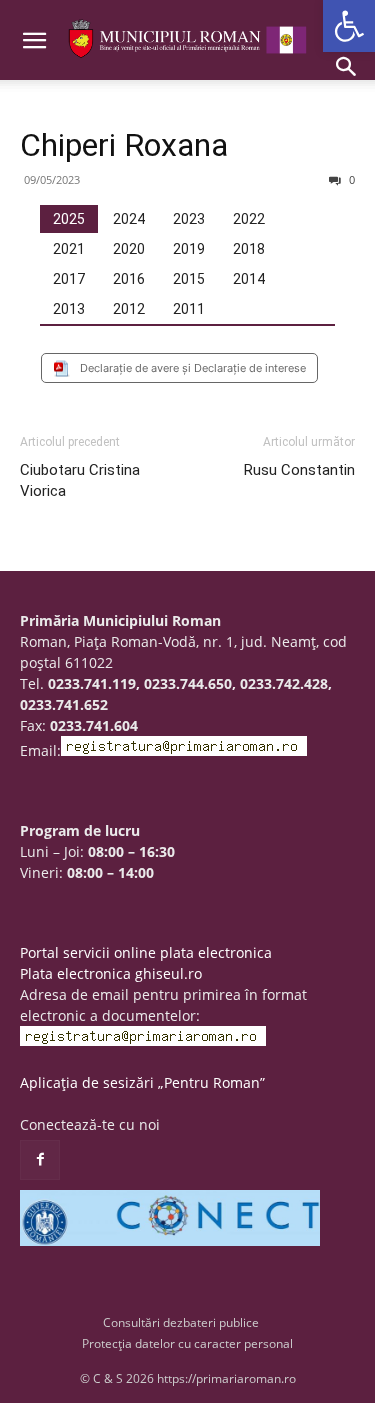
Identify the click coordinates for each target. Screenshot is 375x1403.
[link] (349, 26)
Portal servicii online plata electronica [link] (146, 952)
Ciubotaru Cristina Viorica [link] (80, 480)
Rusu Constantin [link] (299, 470)
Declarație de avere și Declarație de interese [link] (193, 368)
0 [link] (350, 179)
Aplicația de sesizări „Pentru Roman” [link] (142, 1082)
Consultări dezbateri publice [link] (181, 1322)
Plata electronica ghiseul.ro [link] (111, 973)
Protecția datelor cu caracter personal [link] (187, 1343)
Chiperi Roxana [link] (124, 145)
